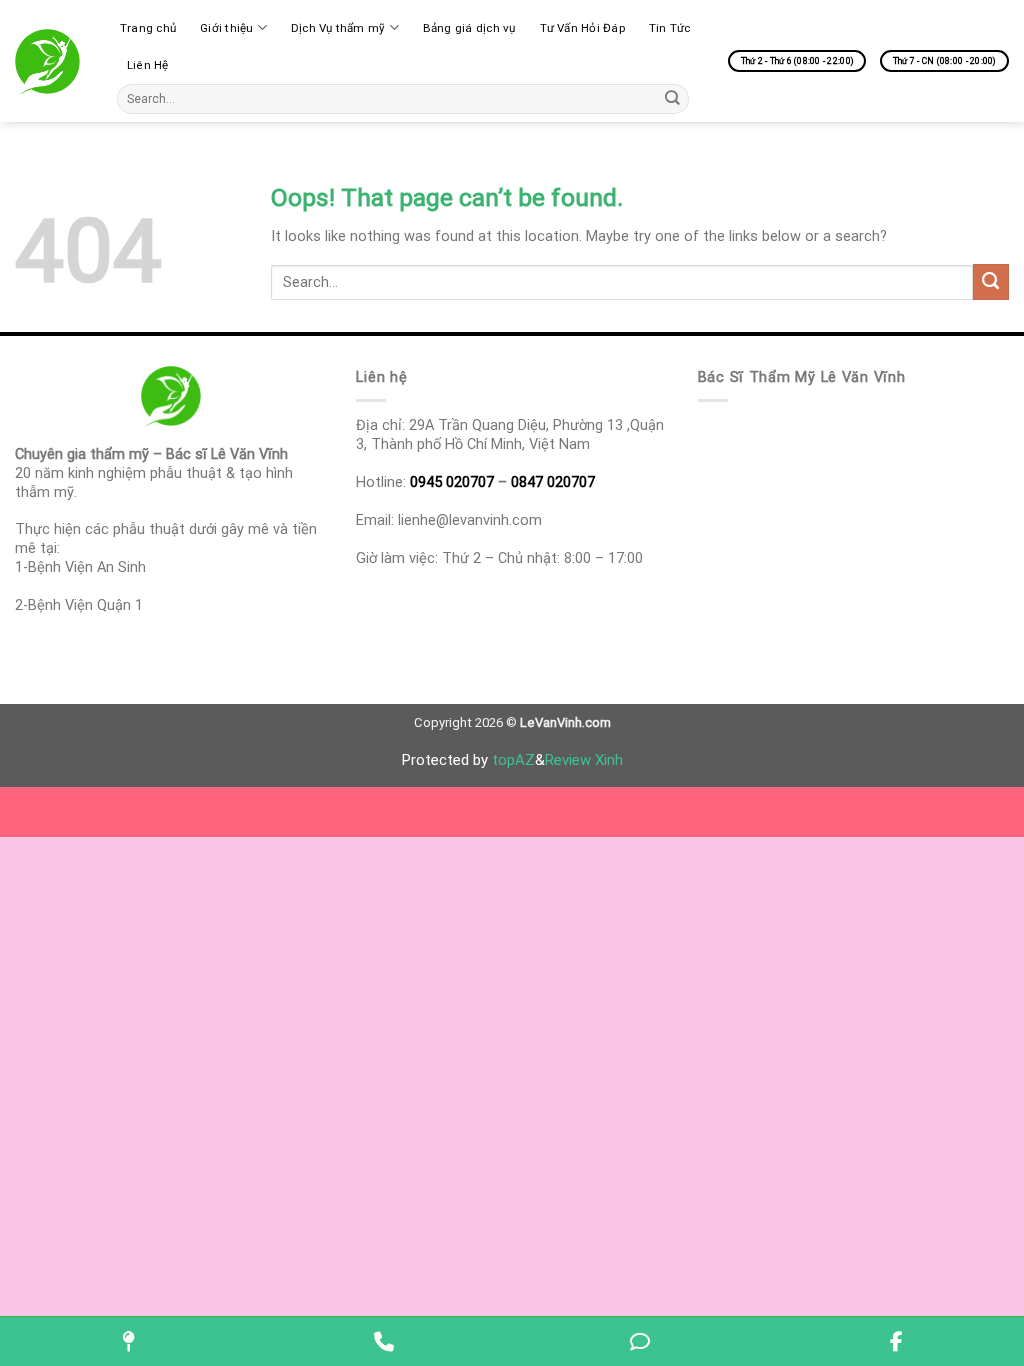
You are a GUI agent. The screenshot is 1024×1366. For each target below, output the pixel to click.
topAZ (513, 760)
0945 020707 (452, 482)
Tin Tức (670, 28)
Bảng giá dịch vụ (469, 28)
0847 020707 (553, 482)
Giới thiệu (226, 28)
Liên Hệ (148, 65)
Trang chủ (148, 28)
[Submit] (672, 98)
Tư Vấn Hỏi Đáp (582, 28)
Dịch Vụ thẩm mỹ (338, 28)
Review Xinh (584, 760)
